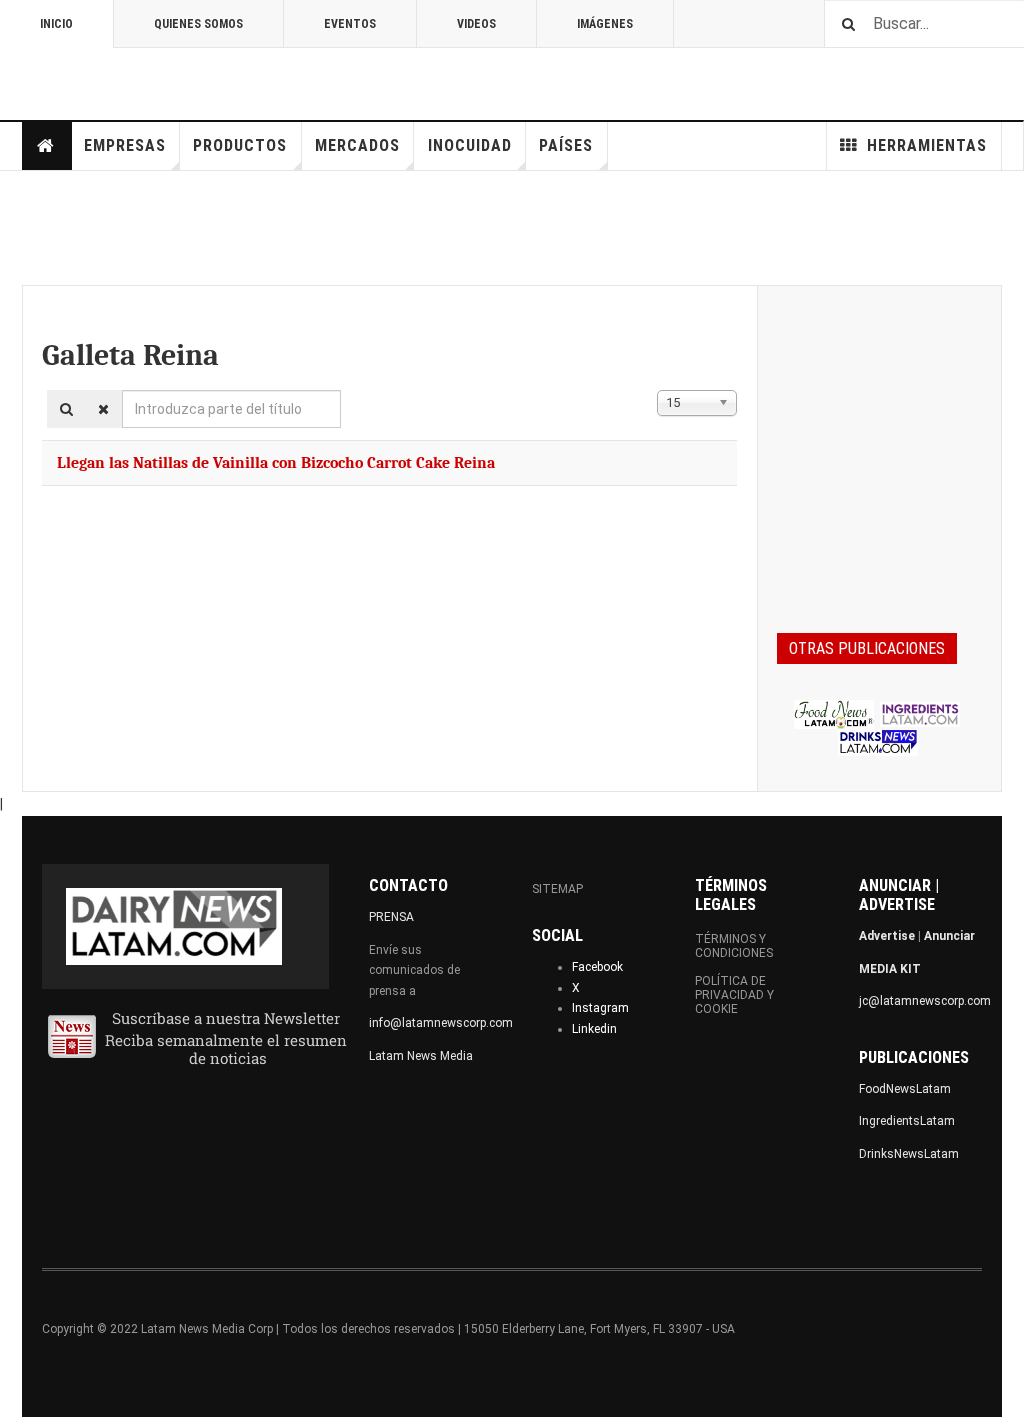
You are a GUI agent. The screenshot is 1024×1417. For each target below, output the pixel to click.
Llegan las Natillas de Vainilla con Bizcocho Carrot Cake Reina (276, 463)
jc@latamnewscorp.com (925, 1001)
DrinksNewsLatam (909, 1154)
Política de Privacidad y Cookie (734, 995)
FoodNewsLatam (905, 1089)
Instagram (600, 1008)
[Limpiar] (103, 409)
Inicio (56, 24)
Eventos (350, 24)
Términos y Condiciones (734, 946)
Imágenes (605, 24)
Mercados (357, 145)
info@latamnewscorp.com (441, 1023)
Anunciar (949, 936)
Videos (476, 24)
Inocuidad (470, 145)
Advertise (887, 936)
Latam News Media (421, 1056)
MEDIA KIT (890, 969)
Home (47, 146)
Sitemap (557, 889)
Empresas (125, 145)
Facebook (597, 967)
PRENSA (391, 917)
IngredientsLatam (907, 1121)
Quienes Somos (198, 24)
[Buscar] (66, 409)
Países (566, 145)
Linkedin (594, 1029)
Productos (240, 145)
